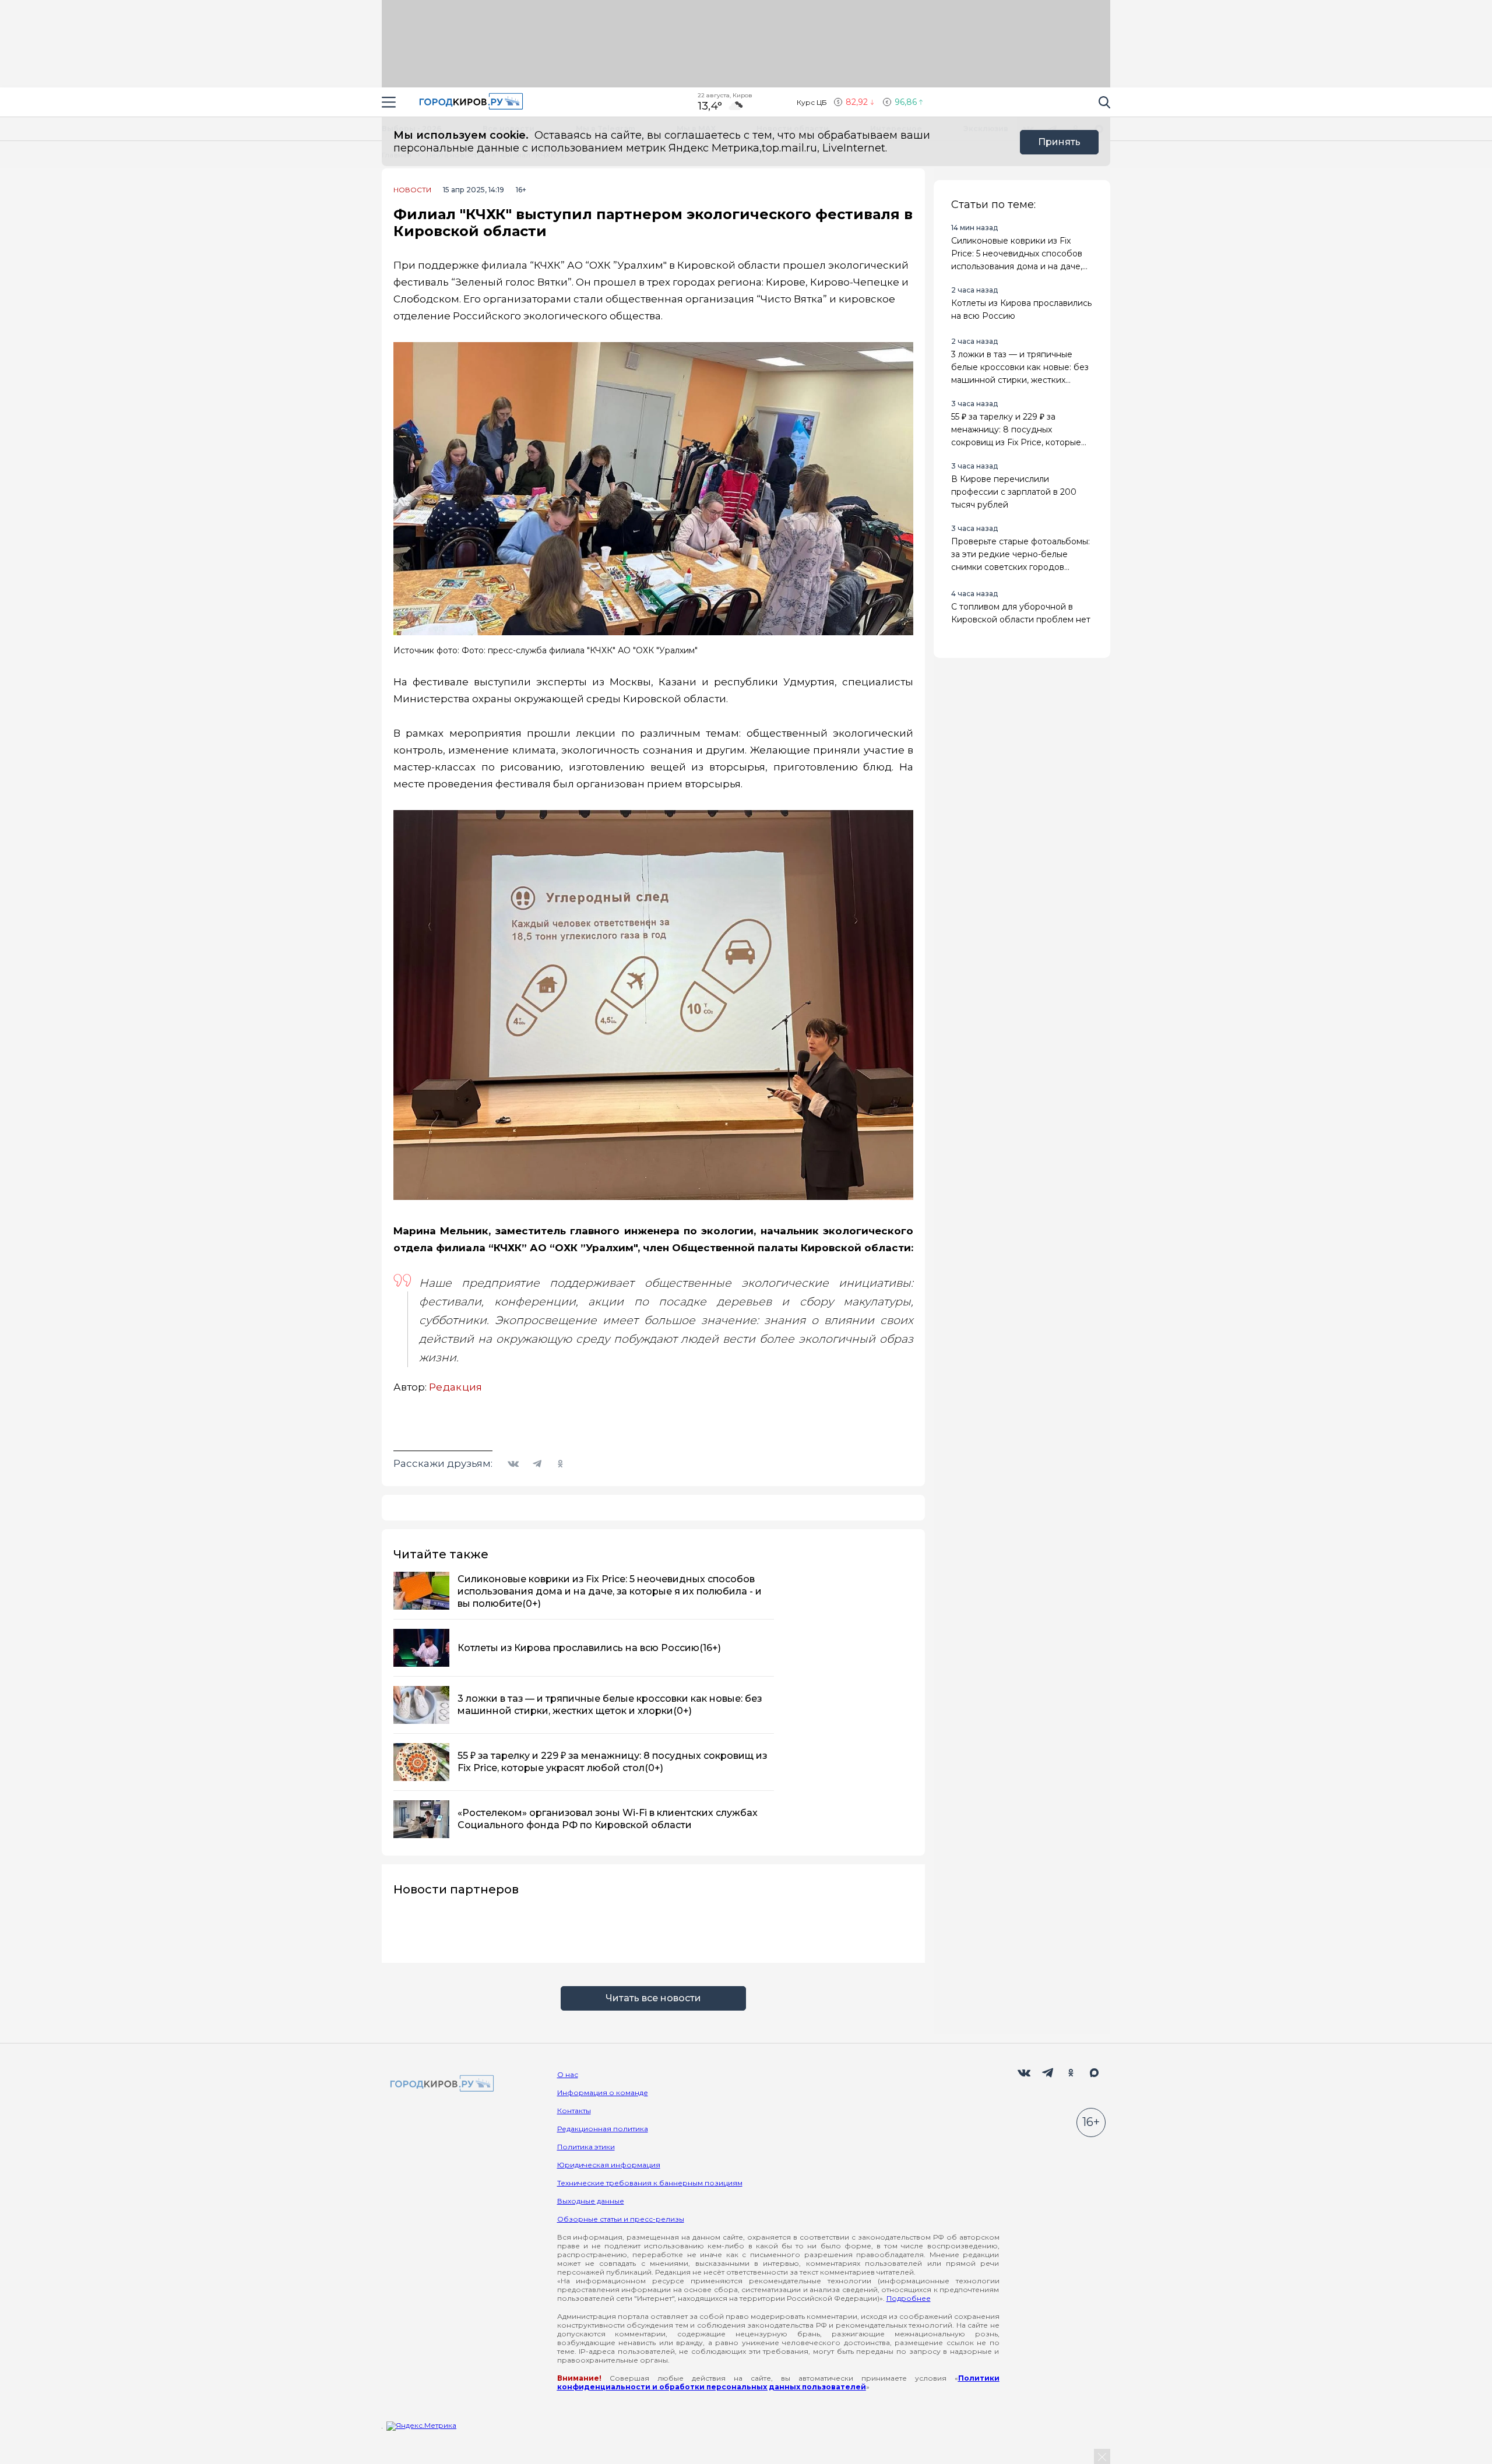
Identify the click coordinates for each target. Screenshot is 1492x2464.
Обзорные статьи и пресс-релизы (621, 2219)
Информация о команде (603, 2092)
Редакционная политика (603, 2129)
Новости (412, 190)
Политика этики (586, 2147)
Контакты (574, 2111)
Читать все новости (653, 1998)
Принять (1059, 142)
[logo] (440, 2084)
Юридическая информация (609, 2165)
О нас (568, 2074)
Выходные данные (591, 2201)
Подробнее (909, 2298)
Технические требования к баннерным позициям (650, 2183)
